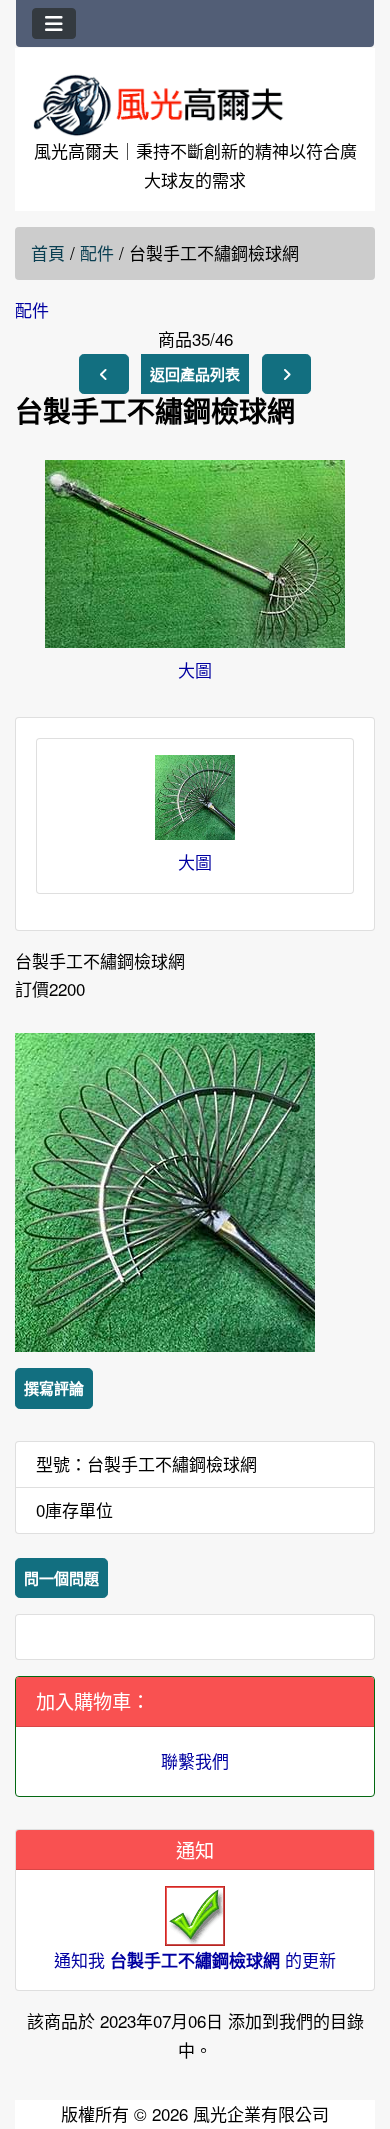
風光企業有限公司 (261, 2113)
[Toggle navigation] (54, 23)
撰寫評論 (54, 1388)
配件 (97, 252)
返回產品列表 (195, 374)
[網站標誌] (195, 104)
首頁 (48, 252)
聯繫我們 (195, 1760)
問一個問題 (61, 1578)
